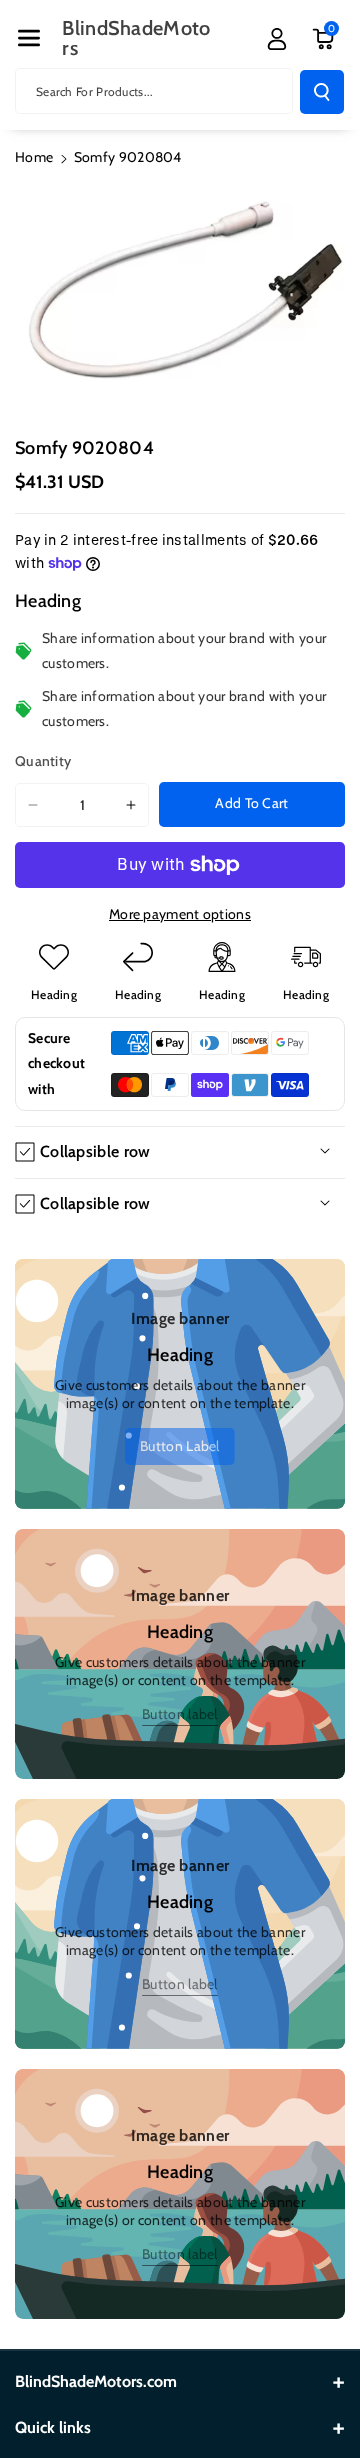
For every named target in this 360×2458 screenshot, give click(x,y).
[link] (180, 1445)
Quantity (43, 761)
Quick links (53, 2427)
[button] (29, 38)
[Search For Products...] (322, 92)
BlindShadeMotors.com (96, 2381)
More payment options (180, 914)
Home (34, 157)
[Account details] (277, 39)
